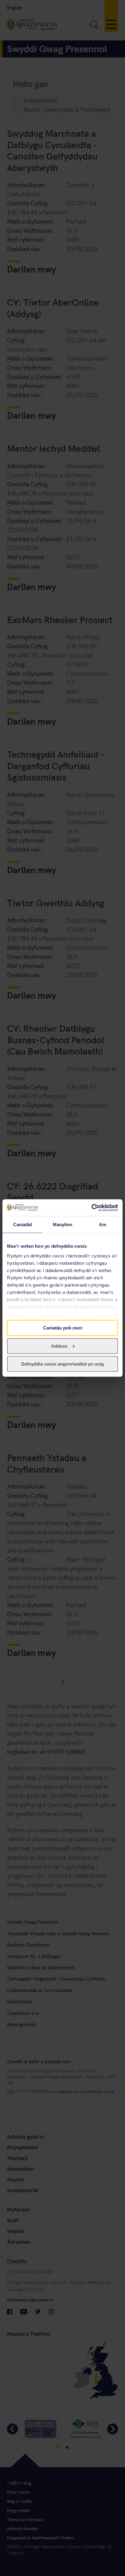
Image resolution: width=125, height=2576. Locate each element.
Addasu (59, 1346)
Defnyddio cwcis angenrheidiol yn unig (62, 1364)
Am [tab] (103, 1225)
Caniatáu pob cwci (63, 1328)
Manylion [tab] (63, 1225)
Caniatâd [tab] (23, 1225)
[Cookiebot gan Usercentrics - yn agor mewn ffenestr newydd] (91, 1208)
